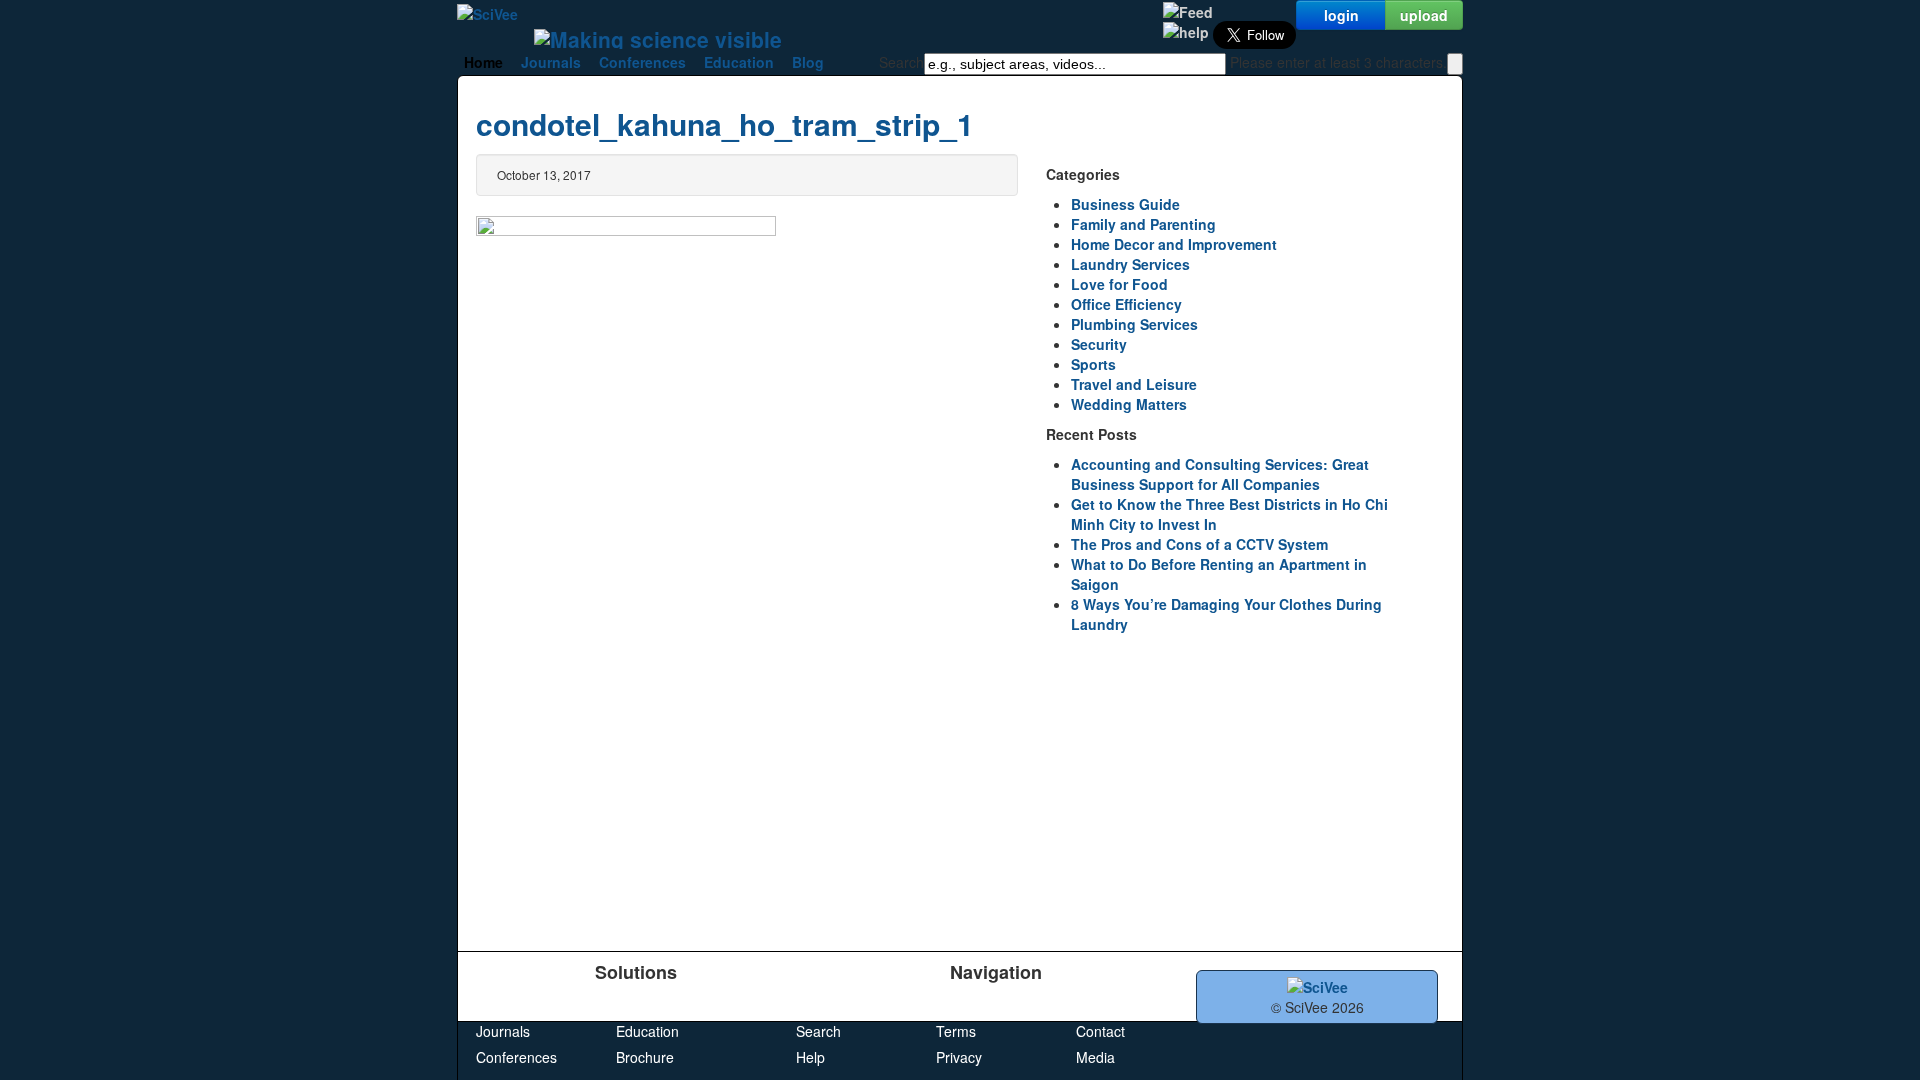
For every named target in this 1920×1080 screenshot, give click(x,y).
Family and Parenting (1143, 224)
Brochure (645, 1057)
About (1094, 1005)
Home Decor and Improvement (1174, 244)
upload (1424, 15)
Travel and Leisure (1134, 384)
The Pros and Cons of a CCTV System (1199, 544)
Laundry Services (1130, 264)
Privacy (959, 1057)
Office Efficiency (1126, 304)
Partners (963, 1005)
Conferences (642, 62)
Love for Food (1119, 284)
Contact (1100, 1031)
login (1341, 15)
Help (810, 1057)
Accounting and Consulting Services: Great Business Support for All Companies (1220, 474)
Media (1095, 1057)
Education (739, 62)
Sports (1093, 364)
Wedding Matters (1129, 404)
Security (1099, 344)
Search (818, 1031)
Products (504, 1005)
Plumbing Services (1134, 324)
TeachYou (647, 1005)
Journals (551, 62)
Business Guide (1125, 204)
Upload (818, 1005)
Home (483, 62)
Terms (956, 1031)
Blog (808, 62)
